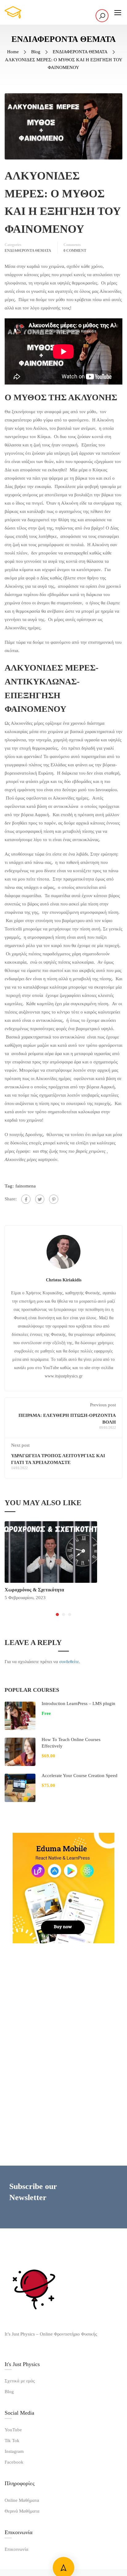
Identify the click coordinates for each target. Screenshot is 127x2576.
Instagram (14, 2451)
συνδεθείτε (69, 1662)
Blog (36, 52)
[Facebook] (26, 1199)
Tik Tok (12, 2441)
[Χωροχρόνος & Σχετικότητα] (51, 1551)
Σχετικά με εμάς (20, 2381)
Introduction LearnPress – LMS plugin (78, 1703)
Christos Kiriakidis (64, 1280)
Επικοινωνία (16, 2549)
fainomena (26, 1186)
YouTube (13, 2430)
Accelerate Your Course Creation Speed (80, 1776)
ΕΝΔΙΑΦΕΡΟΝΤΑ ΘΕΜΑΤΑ (80, 52)
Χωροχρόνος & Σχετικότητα (34, 1590)
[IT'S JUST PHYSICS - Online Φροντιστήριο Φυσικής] (31, 12)
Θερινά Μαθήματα (22, 2511)
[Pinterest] (54, 1199)
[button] (57, 1615)
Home (13, 52)
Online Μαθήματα (22, 2500)
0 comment (75, 251)
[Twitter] (40, 1199)
